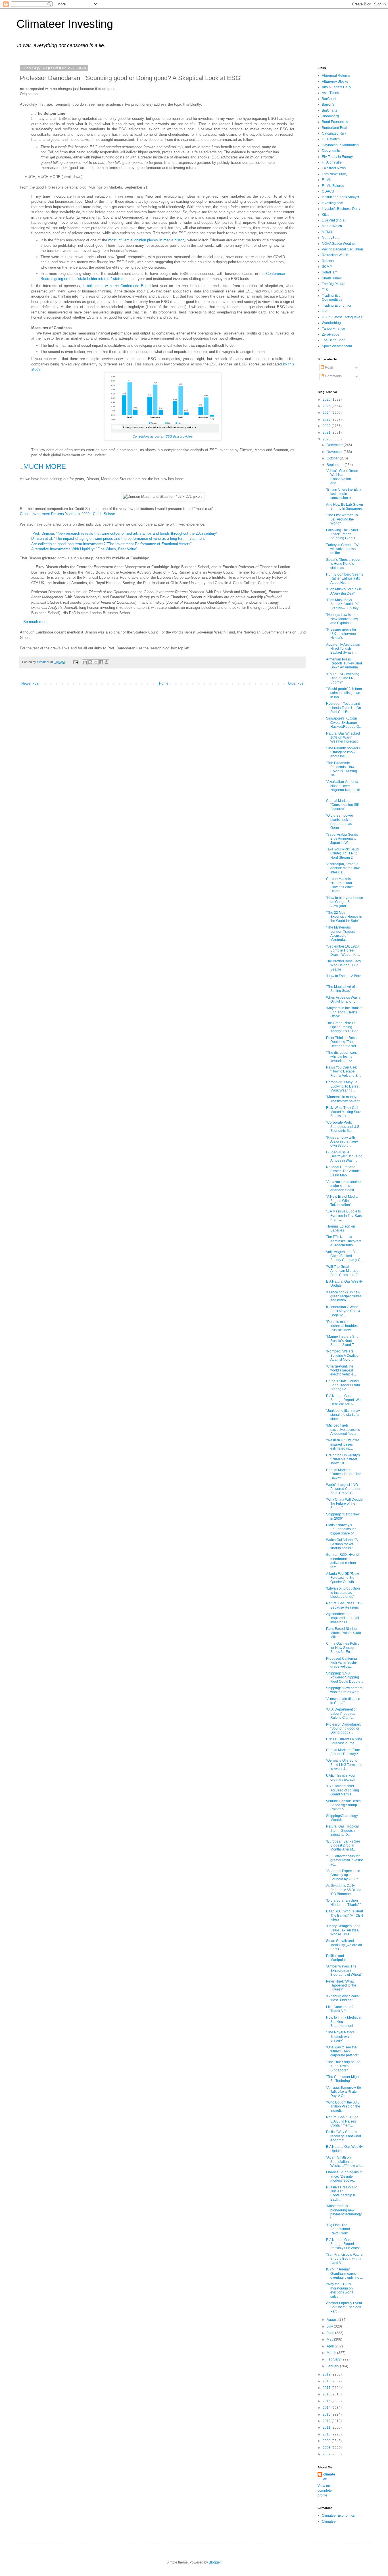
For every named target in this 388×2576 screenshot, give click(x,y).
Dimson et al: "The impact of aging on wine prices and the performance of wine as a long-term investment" (119, 539)
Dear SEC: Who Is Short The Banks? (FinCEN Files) (345, 1915)
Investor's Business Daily (341, 209)
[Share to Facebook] (101, 662)
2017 (327, 2388)
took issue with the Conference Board (118, 286)
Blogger (215, 2562)
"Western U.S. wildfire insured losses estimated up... (343, 1444)
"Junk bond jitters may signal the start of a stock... (343, 1415)
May (330, 2339)
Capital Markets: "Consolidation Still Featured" (343, 805)
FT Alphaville (332, 162)
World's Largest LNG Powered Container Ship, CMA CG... (343, 1489)
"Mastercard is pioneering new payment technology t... (344, 2212)
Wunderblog (331, 323)
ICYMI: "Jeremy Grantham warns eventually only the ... (344, 2273)
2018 (327, 2381)
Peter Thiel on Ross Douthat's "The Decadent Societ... (342, 1042)
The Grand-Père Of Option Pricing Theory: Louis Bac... (343, 1027)
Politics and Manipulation (338, 1958)
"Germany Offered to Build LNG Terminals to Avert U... (344, 1765)
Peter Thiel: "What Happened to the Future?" (341, 1986)
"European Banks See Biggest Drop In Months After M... (343, 1846)
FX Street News (334, 168)
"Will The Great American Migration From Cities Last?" (343, 1271)
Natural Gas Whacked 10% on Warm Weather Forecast (343, 738)
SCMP (327, 267)
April (331, 2346)
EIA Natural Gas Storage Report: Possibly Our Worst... (344, 2244)
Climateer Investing (65, 24)
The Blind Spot (333, 340)
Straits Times (332, 278)
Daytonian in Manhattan (340, 145)
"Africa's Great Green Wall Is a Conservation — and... (342, 477)
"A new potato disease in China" (343, 1701)
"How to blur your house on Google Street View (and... (345, 902)
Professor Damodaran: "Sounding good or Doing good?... (344, 1729)
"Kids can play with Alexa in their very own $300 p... (342, 1142)
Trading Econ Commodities (332, 298)
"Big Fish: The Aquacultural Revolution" (338, 2229)
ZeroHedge (331, 334)
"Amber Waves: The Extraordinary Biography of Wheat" (344, 1970)
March (332, 2353)
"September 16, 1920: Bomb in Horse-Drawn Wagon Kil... (343, 951)
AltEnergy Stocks (335, 81)
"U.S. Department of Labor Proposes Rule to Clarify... (341, 1713)
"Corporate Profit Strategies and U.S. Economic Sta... (343, 1127)
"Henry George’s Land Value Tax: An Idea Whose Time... (343, 1930)
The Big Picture (334, 284)
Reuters (328, 261)
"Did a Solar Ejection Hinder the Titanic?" (343, 1902)
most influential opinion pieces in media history (147, 240)
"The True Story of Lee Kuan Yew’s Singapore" (343, 2066)
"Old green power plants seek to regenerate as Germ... (340, 822)
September (336, 465)
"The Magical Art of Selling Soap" (340, 989)
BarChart (329, 99)
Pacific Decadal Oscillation (342, 249)
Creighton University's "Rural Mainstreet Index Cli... (343, 1459)
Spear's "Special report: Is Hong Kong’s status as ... (344, 564)
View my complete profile (325, 2491)
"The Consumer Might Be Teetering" (343, 2079)
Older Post (296, 683)
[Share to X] (96, 662)
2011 (327, 2427)
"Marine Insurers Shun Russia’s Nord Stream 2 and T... (343, 1341)
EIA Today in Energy (337, 157)
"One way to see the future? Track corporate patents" (342, 2051)
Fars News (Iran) (335, 174)
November (335, 452)
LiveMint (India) (334, 220)
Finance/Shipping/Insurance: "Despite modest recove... (344, 2176)
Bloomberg (330, 116)
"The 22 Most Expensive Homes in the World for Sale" (344, 917)
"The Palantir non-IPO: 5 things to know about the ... (343, 752)
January (333, 2366)
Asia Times (330, 93)
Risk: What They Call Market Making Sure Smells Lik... (344, 1112)
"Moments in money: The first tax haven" (343, 1099)
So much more (35, 622)
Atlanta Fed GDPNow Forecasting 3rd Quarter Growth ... (343, 1578)
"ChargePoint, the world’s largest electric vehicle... (341, 1370)
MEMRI (327, 232)
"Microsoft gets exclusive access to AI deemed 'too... (343, 1430)
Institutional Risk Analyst (340, 197)
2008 (327, 2448)
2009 (327, 2441)
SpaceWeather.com (337, 346)
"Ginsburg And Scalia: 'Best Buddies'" (343, 1998)
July (330, 2326)
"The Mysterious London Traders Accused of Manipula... (341, 933)
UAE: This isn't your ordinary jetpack (341, 1778)
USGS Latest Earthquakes (342, 317)
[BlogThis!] (90, 662)
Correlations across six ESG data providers (163, 436)
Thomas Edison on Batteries (341, 1228)
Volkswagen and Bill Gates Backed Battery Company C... (345, 1256)
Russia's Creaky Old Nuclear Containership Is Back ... (342, 2193)
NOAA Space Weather (339, 244)
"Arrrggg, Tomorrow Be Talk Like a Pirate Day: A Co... (344, 2092)
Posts (329, 367)
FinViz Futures (333, 186)
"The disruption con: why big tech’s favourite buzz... (341, 1057)
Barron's (328, 104)
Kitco (326, 215)
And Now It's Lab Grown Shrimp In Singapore (345, 507)
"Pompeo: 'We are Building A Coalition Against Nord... (343, 1355)
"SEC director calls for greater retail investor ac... (345, 1860)
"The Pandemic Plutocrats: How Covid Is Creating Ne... (342, 769)
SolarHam (330, 272)
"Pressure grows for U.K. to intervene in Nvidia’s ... (343, 634)
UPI (325, 311)
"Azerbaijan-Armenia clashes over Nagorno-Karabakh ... (343, 788)
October (333, 458)
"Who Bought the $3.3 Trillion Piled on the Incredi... (343, 2106)
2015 (327, 2401)
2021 (327, 432)
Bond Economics (335, 122)
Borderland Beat (334, 128)
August (332, 2320)
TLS (325, 290)
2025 (327, 406)
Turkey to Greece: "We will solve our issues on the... (344, 549)
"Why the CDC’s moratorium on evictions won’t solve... (340, 2290)
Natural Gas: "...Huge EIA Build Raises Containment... (342, 2121)
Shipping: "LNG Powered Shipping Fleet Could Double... (345, 1677)
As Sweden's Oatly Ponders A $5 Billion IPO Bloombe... (344, 1890)
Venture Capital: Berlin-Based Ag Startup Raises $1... (344, 1805)
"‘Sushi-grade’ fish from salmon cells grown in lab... (344, 693)
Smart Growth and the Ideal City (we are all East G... (344, 1945)
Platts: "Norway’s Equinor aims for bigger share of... (341, 1529)
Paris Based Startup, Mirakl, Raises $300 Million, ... (344, 1633)
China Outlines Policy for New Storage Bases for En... (343, 1648)
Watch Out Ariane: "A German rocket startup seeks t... (342, 1544)
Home (164, 683)
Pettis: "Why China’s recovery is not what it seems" (344, 2136)
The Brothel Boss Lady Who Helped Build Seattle (344, 965)
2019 (327, 2374)
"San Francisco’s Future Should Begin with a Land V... (344, 2259)
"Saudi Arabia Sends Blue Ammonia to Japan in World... (342, 839)
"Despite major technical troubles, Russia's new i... (342, 1326)
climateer (329, 2477)
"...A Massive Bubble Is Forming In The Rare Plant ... (344, 1215)
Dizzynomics (332, 151)
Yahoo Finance (333, 329)
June (331, 2333)
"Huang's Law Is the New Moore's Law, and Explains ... (342, 619)
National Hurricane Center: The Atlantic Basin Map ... (343, 1171)
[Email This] (85, 662)
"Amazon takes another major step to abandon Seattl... (344, 1186)
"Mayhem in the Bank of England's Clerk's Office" (344, 1012)
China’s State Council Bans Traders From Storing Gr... (343, 1385)
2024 (327, 413)
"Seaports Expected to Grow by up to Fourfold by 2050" (343, 1875)
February (334, 2359)
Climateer (329, 2521)
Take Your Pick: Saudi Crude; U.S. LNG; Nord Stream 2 (343, 853)
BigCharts (329, 110)
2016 (327, 2394)
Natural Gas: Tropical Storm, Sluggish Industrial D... (342, 1830)
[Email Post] (76, 662)
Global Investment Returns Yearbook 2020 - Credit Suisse (67, 514)
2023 (327, 419)
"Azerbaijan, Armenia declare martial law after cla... (343, 868)
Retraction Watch (335, 255)
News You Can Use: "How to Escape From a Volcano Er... (344, 1071)
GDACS (328, 191)
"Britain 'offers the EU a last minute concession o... (344, 494)
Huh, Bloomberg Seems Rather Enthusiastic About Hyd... (345, 579)
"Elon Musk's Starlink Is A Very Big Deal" (344, 591)
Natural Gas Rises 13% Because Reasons (344, 1605)
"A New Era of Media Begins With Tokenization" (342, 1201)
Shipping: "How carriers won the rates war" (344, 1690)
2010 (327, 2434)
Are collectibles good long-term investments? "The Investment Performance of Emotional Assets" (111, 544)
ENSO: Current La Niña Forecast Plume (344, 1741)
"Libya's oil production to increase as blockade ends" (343, 1593)
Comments (333, 376)
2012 (327, 2421)
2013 (327, 2414)
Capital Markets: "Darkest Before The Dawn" (344, 1474)
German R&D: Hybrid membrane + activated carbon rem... (342, 1561)
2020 (327, 439)
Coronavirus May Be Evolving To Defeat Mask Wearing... (343, 1086)
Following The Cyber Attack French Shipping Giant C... (343, 534)
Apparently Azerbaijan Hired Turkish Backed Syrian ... (343, 649)
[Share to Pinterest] (107, 662)
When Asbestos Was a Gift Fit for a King (343, 1000)
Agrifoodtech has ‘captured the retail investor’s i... (343, 1618)
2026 (327, 400)
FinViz (327, 180)
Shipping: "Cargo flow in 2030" (343, 1516)
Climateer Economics (338, 2516)
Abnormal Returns (336, 76)
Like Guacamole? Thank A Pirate (340, 2009)
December (335, 445)
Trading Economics (337, 306)
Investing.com (332, 203)
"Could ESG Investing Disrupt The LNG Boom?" (343, 678)
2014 (327, 2408)
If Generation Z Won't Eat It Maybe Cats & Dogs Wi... (343, 1311)
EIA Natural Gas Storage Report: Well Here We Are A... (344, 1400)
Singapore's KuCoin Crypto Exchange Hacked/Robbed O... (344, 723)
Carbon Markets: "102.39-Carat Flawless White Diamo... (340, 885)
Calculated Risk (334, 133)
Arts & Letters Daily (336, 87)
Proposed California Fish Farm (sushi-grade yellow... (342, 1663)
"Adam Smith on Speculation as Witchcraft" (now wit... (344, 2162)
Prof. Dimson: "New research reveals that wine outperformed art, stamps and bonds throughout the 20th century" (125, 533)
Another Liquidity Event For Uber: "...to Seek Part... (344, 2307)
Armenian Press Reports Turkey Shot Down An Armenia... (344, 663)
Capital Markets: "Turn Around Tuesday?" (343, 1752)
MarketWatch (332, 226)
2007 (327, 2454)
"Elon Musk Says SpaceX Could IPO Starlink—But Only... (343, 604)
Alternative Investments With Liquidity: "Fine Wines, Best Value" (84, 549)
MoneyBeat (331, 238)
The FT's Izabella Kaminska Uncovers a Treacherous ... (344, 1241)
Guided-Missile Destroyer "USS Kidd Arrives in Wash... (344, 1156)
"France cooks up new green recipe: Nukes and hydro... (344, 1296)
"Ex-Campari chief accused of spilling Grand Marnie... (343, 1790)
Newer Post (30, 683)
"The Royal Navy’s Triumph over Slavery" (340, 2036)
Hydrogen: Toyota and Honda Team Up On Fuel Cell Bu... (344, 708)
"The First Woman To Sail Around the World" (342, 519)
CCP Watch (331, 139)
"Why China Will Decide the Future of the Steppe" (344, 1504)
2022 (327, 426)
